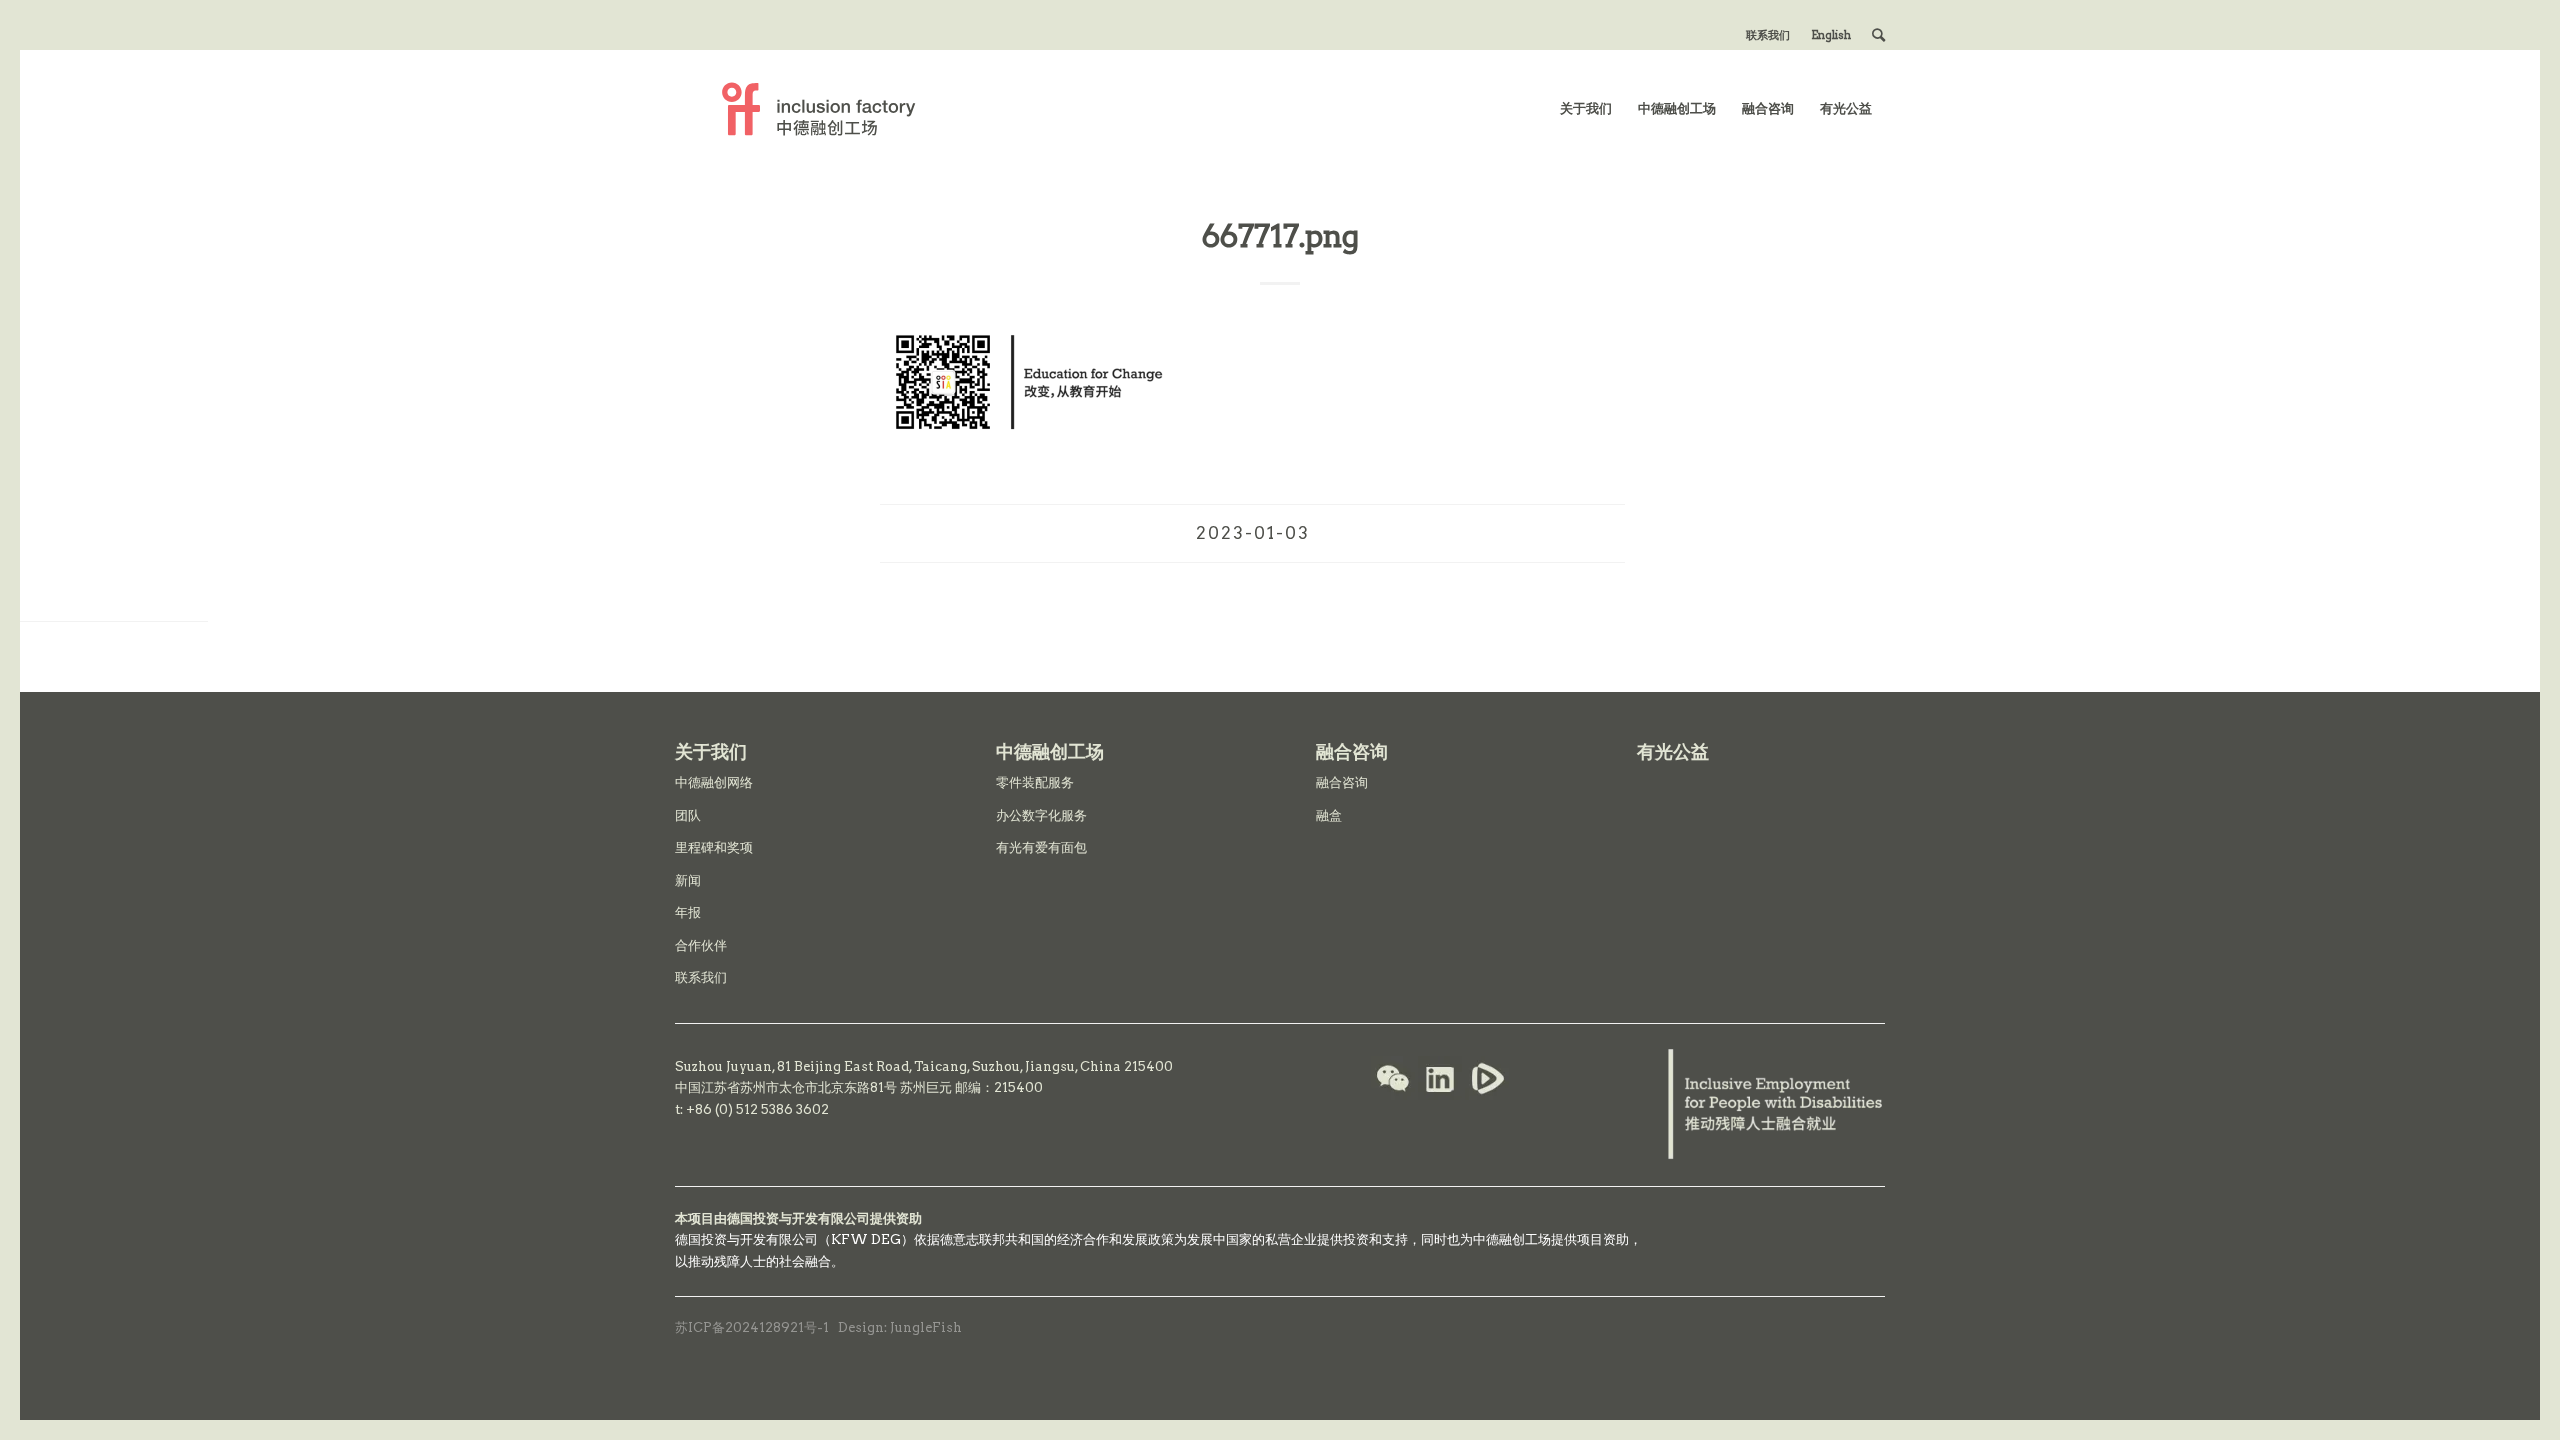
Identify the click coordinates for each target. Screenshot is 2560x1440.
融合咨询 (1342, 782)
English (1831, 35)
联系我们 (1768, 35)
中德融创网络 (714, 782)
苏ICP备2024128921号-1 (752, 1327)
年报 (688, 912)
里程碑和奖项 (714, 847)
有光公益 (1673, 751)
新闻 (688, 880)
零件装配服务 (1035, 782)
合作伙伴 (701, 945)
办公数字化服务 (1041, 815)
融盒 (1329, 815)
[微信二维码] (1393, 1081)
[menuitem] (1768, 35)
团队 (688, 815)
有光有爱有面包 (1041, 847)
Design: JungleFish (900, 1327)
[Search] (1878, 35)
